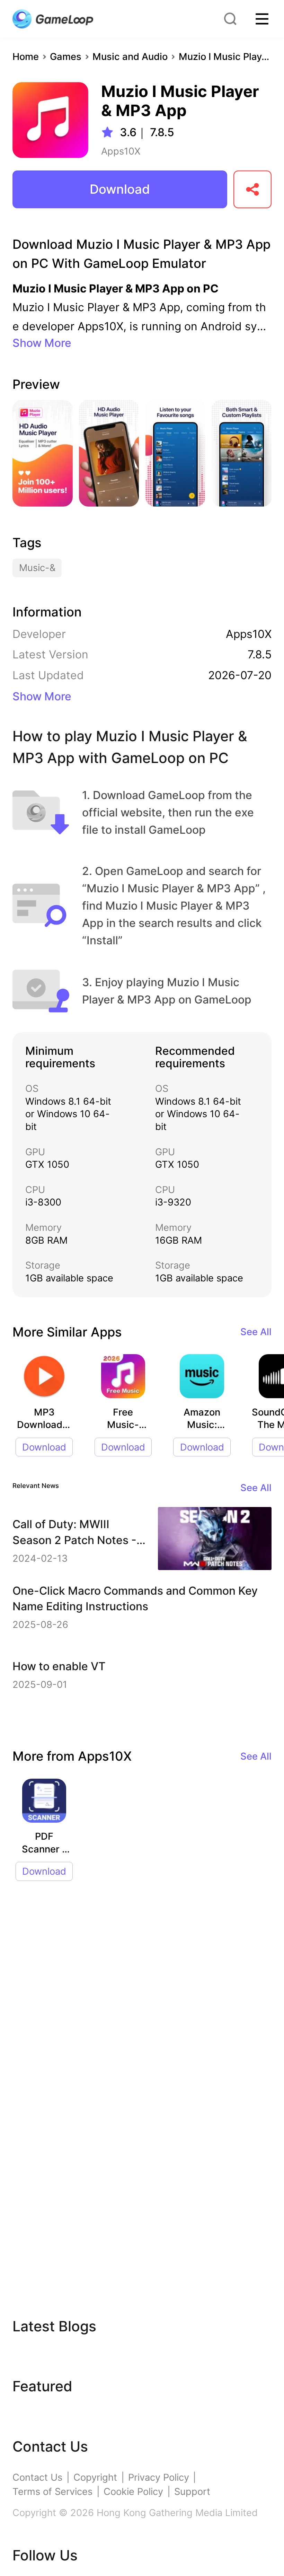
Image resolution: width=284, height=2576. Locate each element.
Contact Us (37, 2477)
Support (192, 2492)
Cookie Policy (133, 2492)
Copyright (95, 2477)
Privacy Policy (159, 2477)
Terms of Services (52, 2492)
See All (256, 1332)
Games (66, 57)
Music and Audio (130, 57)
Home (26, 57)
